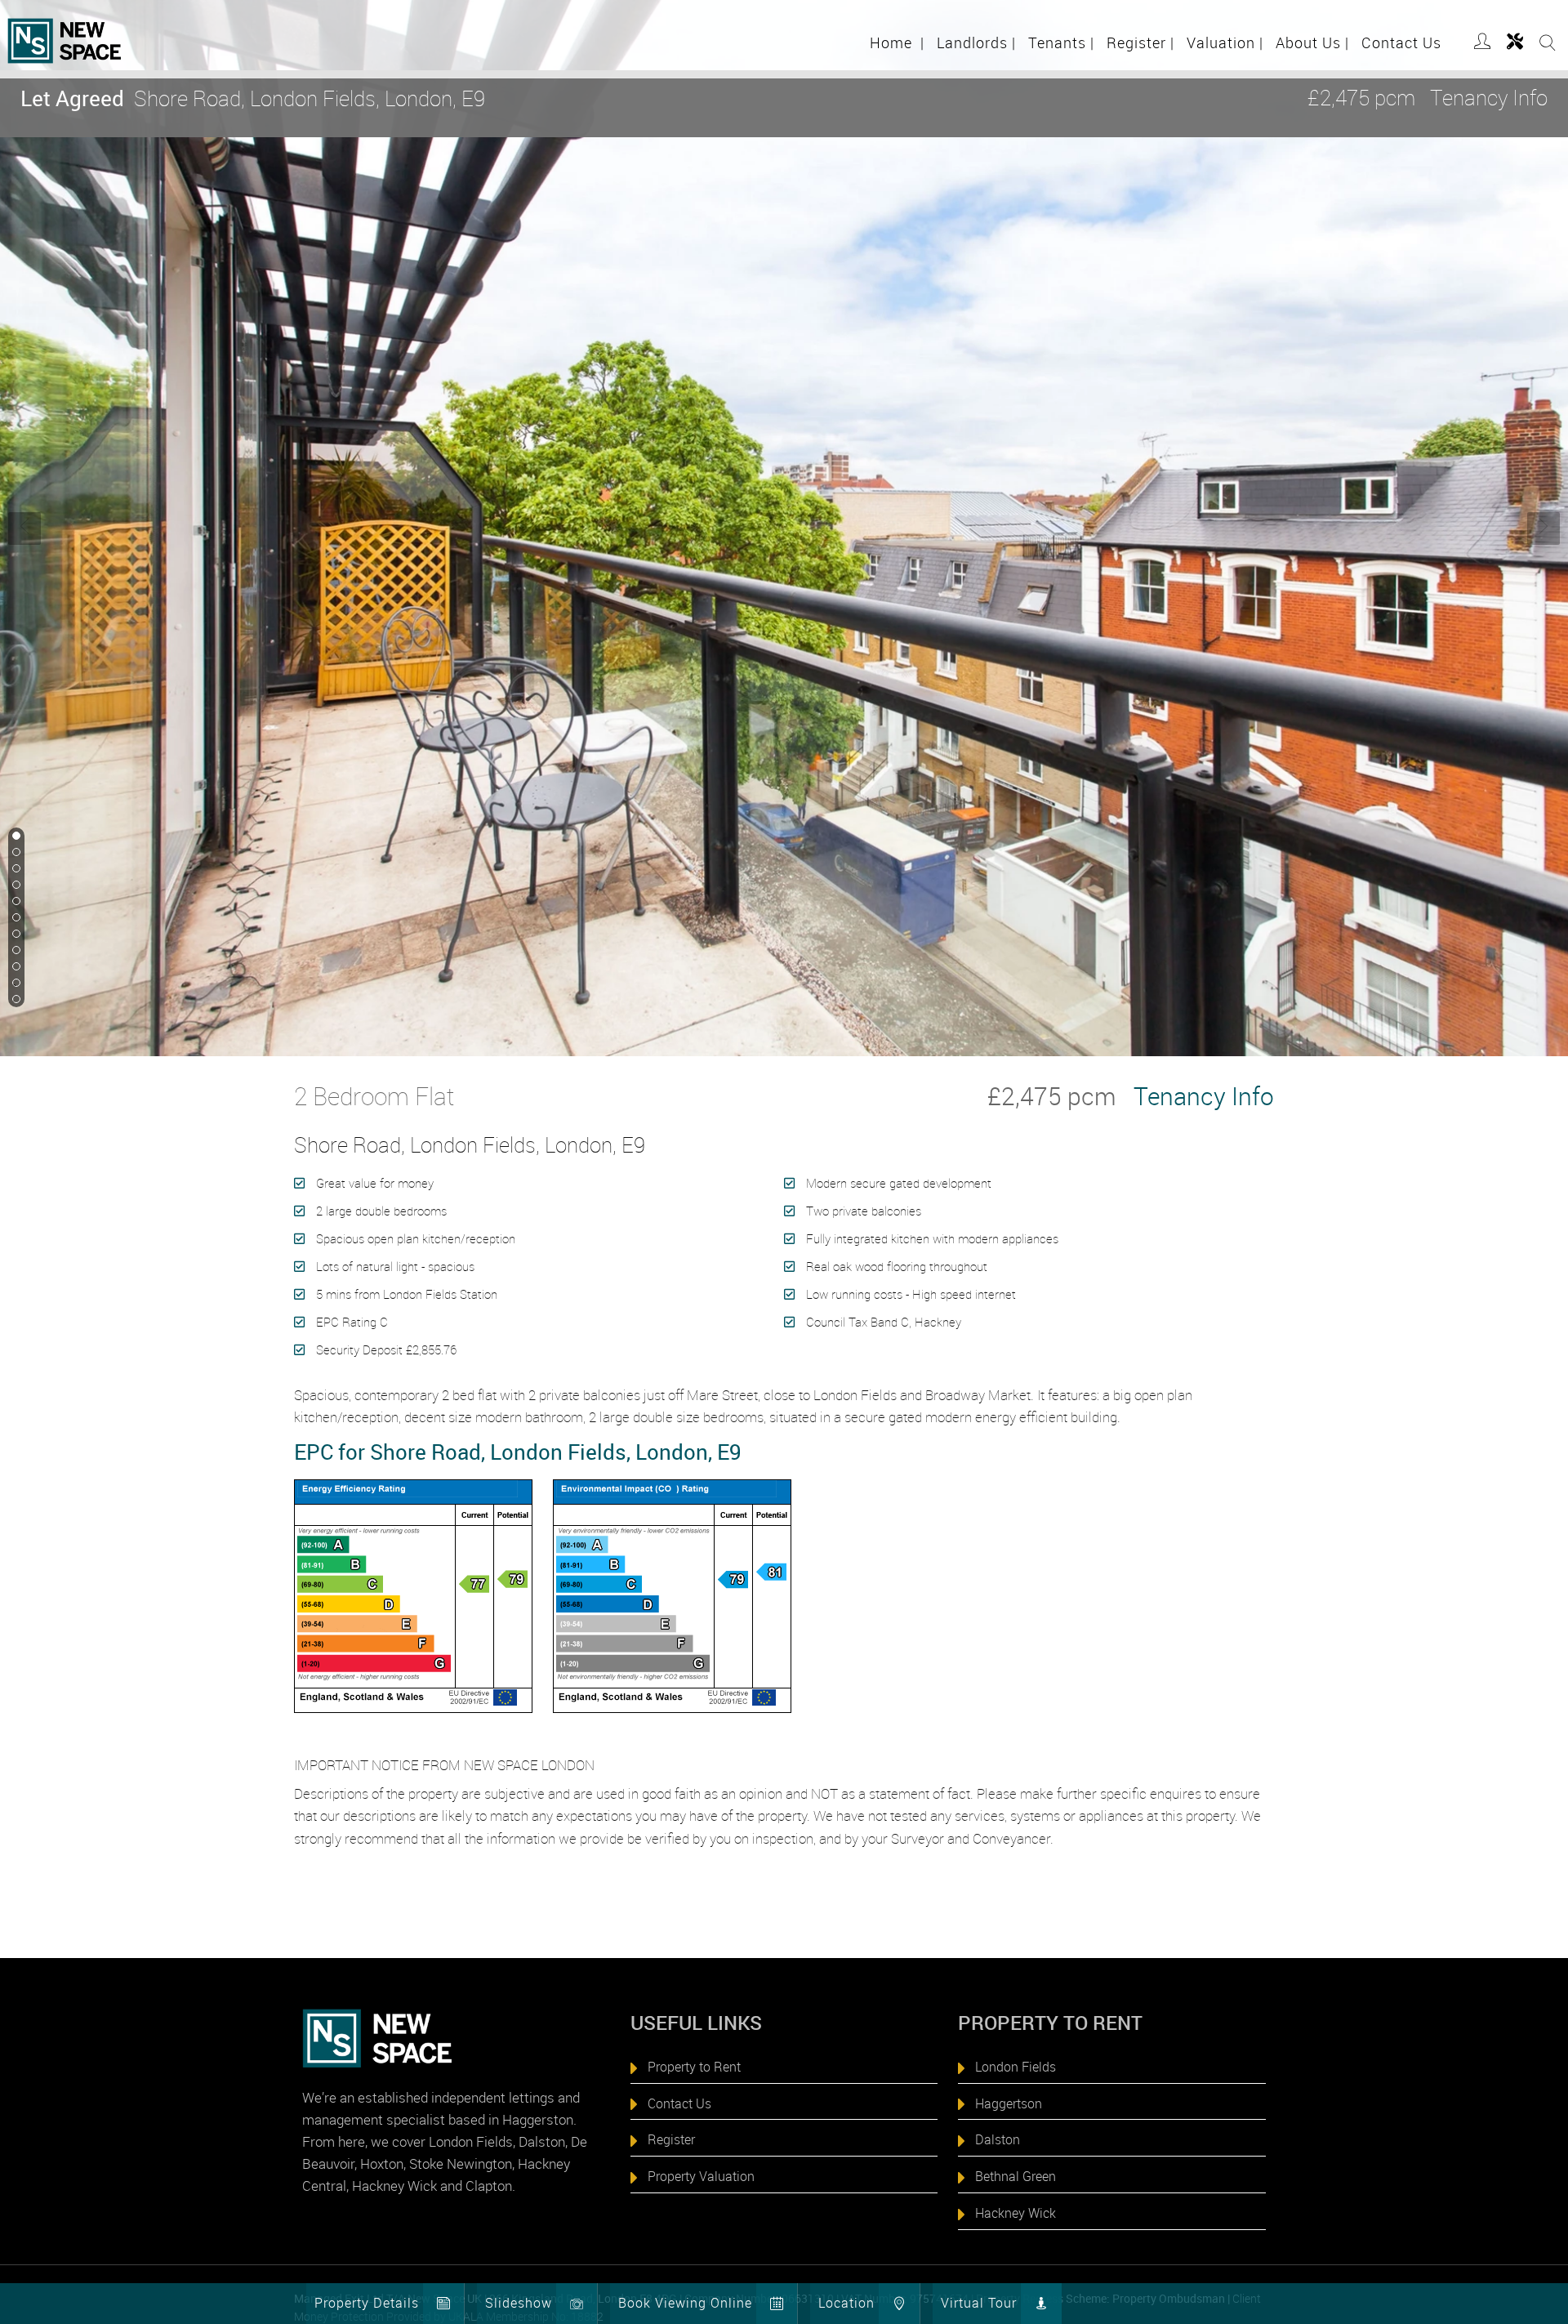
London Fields (1016, 2067)
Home (897, 42)
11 (15, 1000)
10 (15, 984)
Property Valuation (701, 2176)
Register (1140, 42)
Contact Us (1401, 42)
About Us (1312, 42)
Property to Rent (694, 2067)
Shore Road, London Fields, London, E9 (253, 98)
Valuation (1225, 42)
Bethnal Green (1016, 2176)
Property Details (367, 2303)
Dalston (998, 2139)
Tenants (1061, 42)
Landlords (976, 42)
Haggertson (1009, 2103)
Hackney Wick (1016, 2213)
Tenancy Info (1489, 98)
